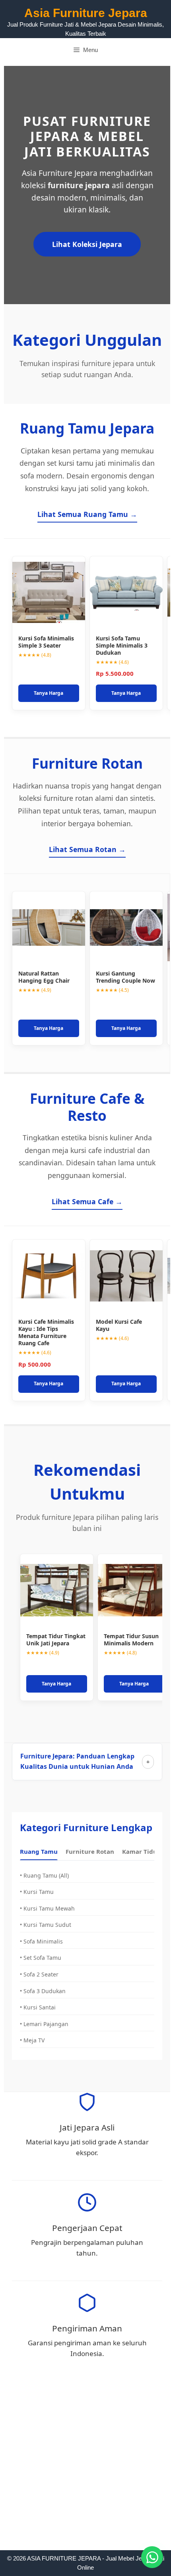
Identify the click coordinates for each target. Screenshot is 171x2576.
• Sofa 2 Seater (39, 1974)
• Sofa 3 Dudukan (43, 1991)
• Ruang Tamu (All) (44, 1875)
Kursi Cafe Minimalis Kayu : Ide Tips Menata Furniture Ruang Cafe (46, 1332)
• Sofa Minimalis (41, 1941)
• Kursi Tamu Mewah (47, 1908)
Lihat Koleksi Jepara (87, 244)
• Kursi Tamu (37, 1892)
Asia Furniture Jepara (86, 13)
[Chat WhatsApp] (152, 2557)
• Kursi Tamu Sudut (46, 1925)
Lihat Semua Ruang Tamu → (87, 514)
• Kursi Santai (38, 2007)
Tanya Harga (49, 693)
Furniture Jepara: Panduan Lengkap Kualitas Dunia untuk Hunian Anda (77, 1761)
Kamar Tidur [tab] (141, 1851)
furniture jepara (79, 185)
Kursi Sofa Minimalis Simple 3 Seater (46, 642)
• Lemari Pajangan (44, 2024)
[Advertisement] (85, 2462)
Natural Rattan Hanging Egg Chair (44, 977)
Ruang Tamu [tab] (39, 1851)
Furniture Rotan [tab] (90, 1851)
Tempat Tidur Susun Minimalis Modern (131, 1640)
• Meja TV (32, 2040)
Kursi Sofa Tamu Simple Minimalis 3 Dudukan (122, 645)
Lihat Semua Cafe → (87, 1201)
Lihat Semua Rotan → (87, 849)
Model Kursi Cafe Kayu (119, 1325)
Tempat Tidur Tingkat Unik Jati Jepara (56, 1640)
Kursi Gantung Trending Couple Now (125, 977)
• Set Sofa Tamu (41, 1958)
